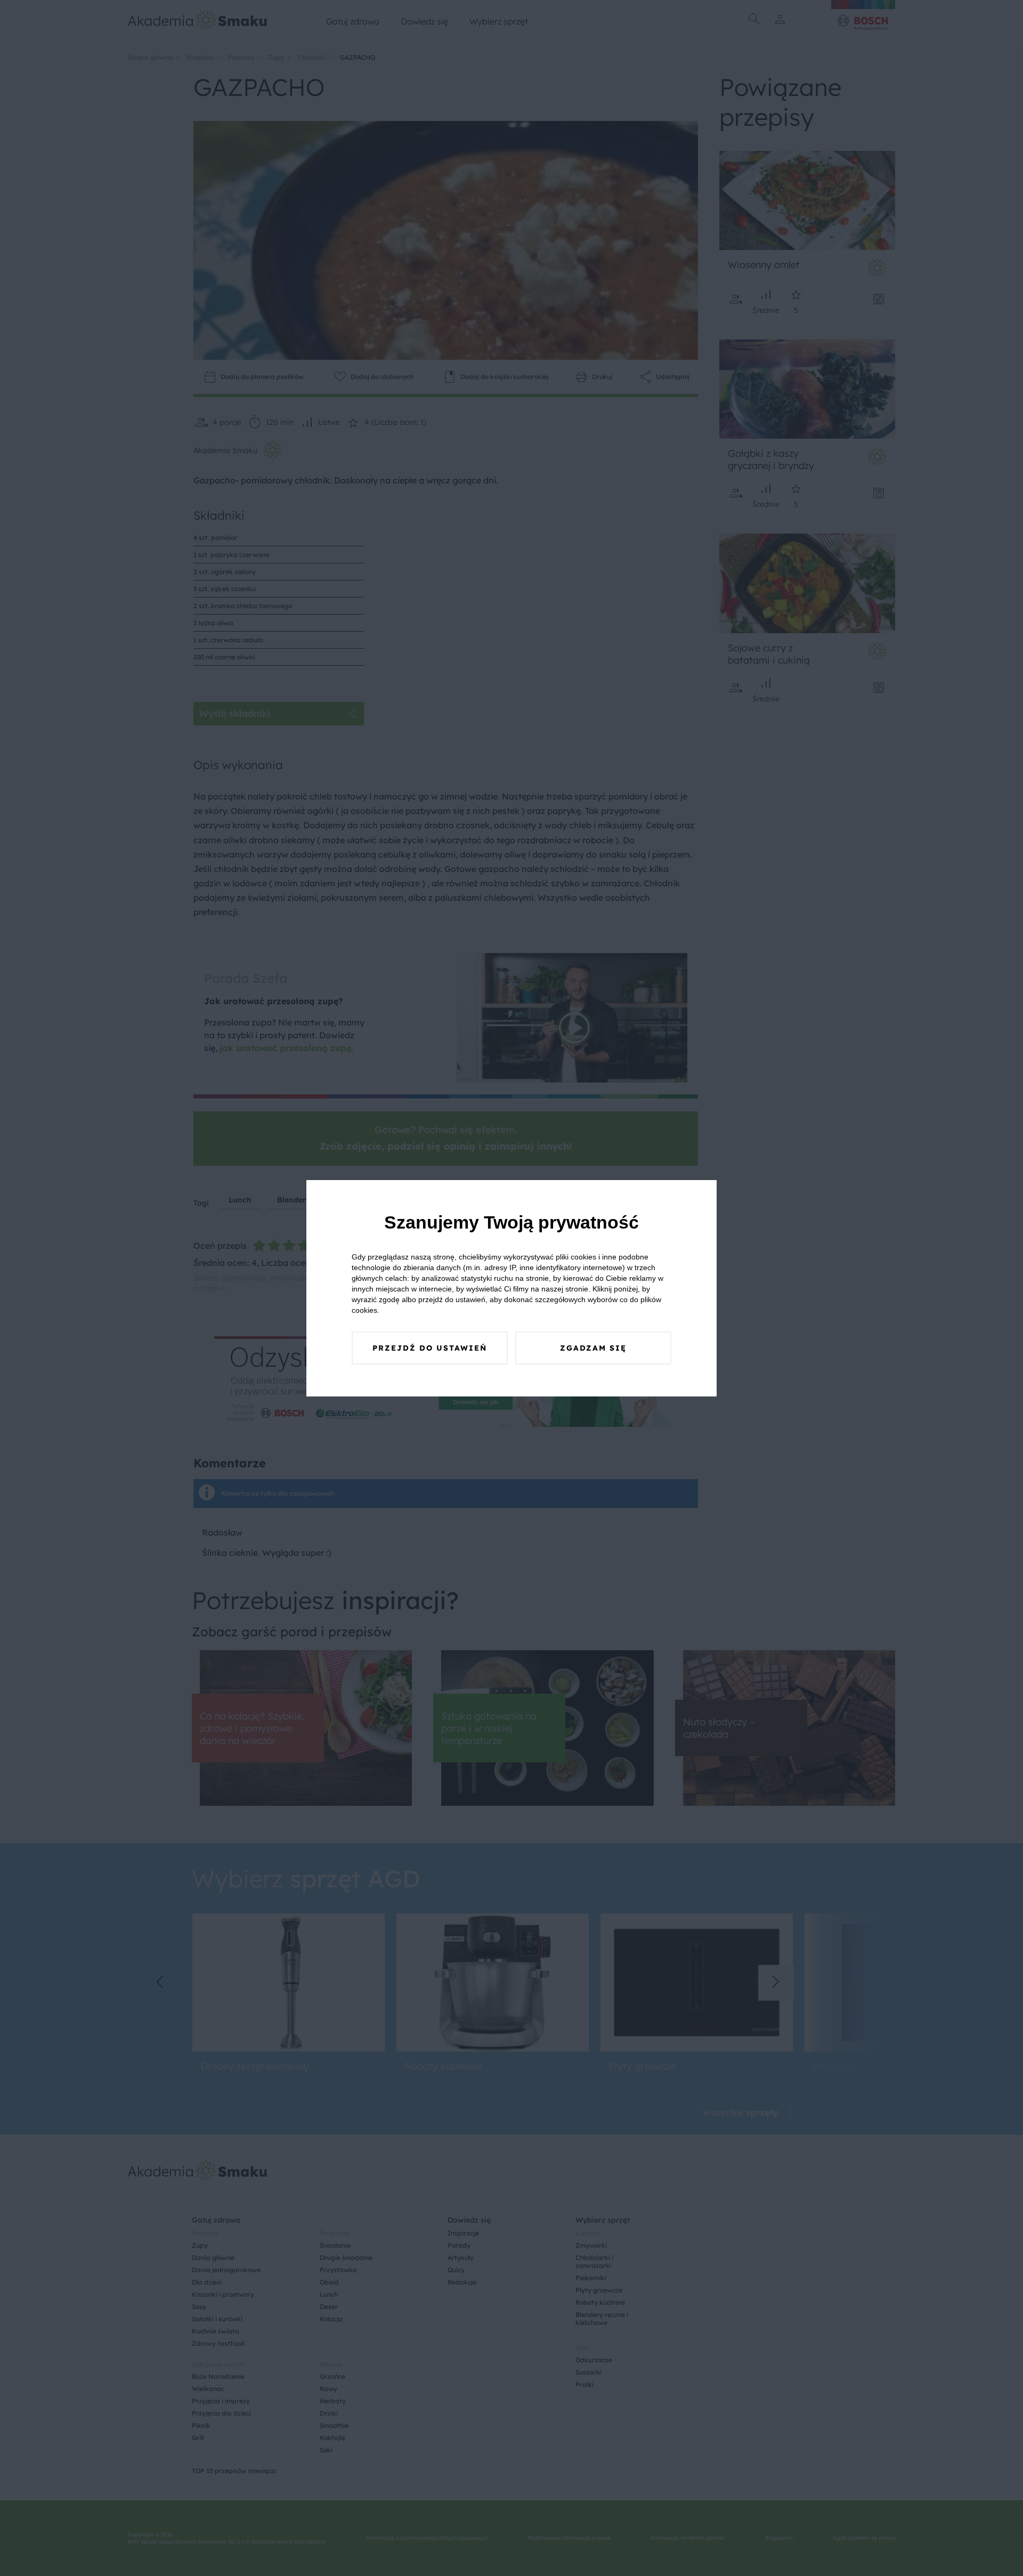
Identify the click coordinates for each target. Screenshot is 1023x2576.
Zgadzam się (593, 1348)
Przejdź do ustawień (430, 1348)
